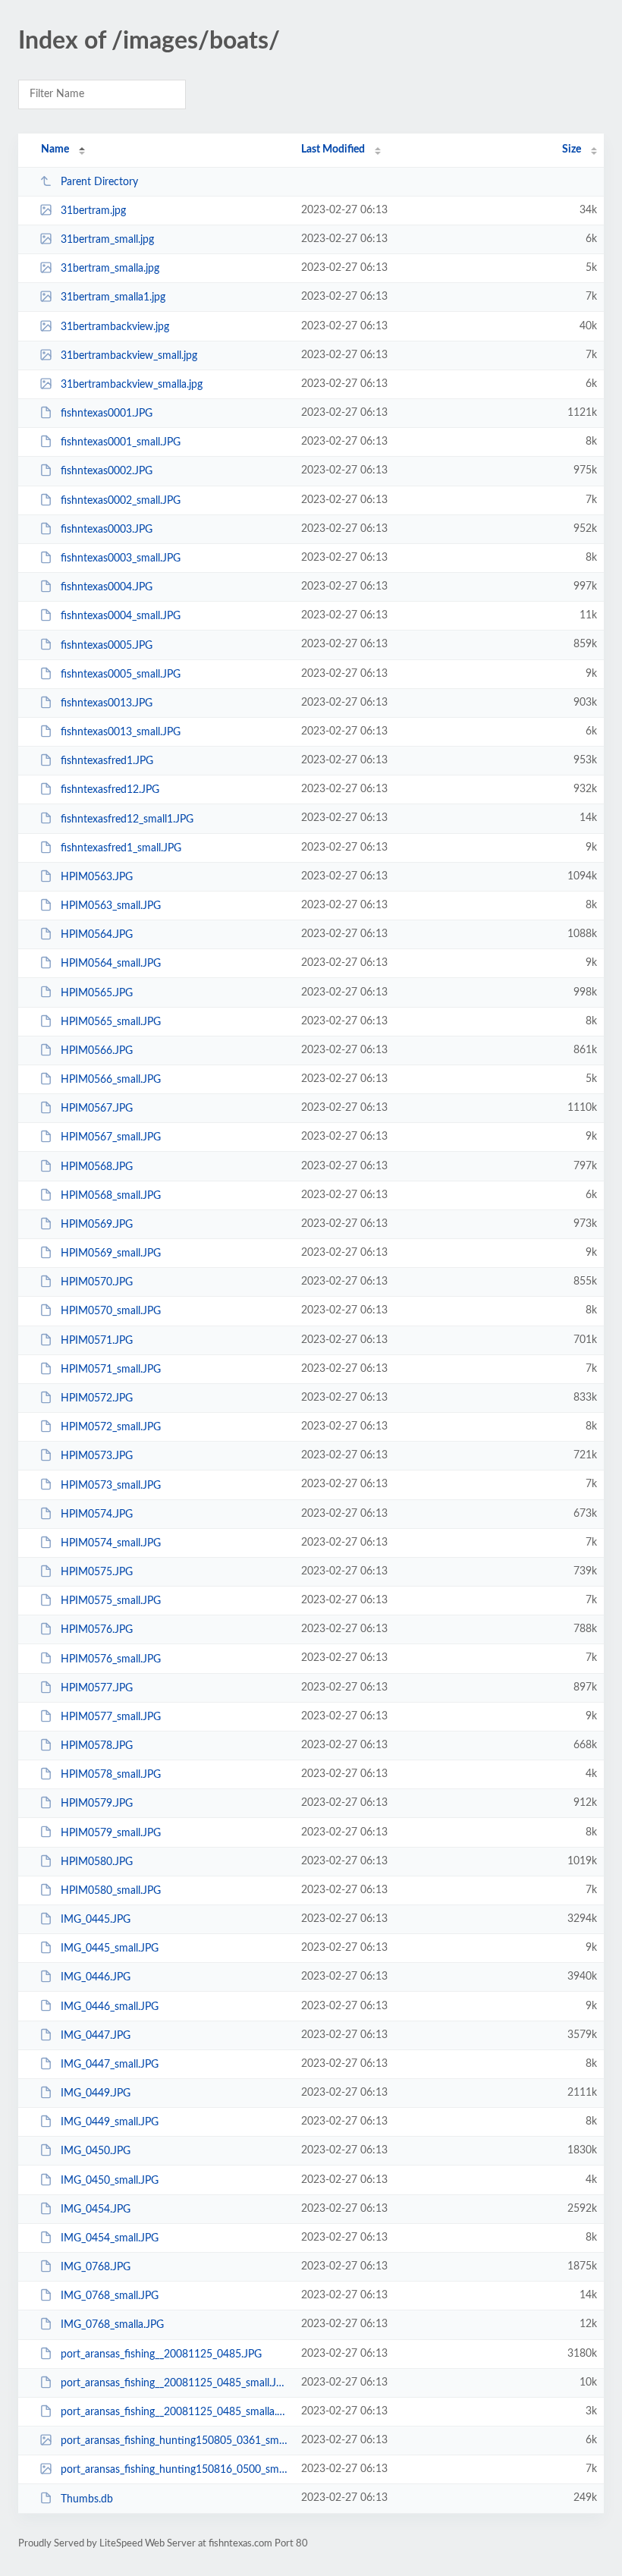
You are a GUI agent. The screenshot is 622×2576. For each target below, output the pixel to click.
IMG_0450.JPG (96, 2151)
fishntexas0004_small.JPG (121, 616)
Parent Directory (99, 182)
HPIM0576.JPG (97, 1630)
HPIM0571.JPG (97, 1341)
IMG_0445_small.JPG (110, 1949)
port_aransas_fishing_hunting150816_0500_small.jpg (174, 2470)
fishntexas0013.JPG (107, 703)
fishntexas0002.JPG (107, 471)
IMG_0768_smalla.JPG (112, 2325)
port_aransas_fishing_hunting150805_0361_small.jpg (174, 2441)
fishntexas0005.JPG (107, 645)
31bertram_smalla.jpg (110, 269)
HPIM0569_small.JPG (111, 1253)
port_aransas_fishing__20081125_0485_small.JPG (174, 2383)
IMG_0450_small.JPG (110, 2181)
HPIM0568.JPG (97, 1167)
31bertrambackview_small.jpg (129, 356)
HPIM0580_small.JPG (111, 1891)
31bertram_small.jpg (107, 240)
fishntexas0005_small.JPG (121, 675)
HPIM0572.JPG (97, 1398)
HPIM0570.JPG (97, 1282)
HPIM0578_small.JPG (111, 1775)
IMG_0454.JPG (96, 2210)
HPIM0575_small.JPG (111, 1601)
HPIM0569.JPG (97, 1225)
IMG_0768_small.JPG (110, 2296)
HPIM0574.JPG (97, 1514)
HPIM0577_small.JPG (111, 1717)
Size (572, 149)
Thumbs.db (87, 2499)
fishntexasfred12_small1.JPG (127, 819)
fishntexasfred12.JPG (110, 790)
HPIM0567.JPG (97, 1109)
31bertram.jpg (93, 211)
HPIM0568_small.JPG (111, 1196)
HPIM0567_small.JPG (111, 1137)
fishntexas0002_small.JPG (121, 501)
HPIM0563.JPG (97, 877)
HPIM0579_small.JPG (111, 1832)
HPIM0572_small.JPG (111, 1427)
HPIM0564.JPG (97, 935)
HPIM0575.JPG (97, 1572)
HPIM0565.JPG (97, 992)
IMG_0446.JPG (96, 1977)
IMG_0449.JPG (96, 2093)
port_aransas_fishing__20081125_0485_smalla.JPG (174, 2412)
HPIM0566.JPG (97, 1051)
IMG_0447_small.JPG (110, 2065)
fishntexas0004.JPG (107, 587)
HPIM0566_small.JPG (111, 1080)
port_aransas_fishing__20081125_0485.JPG (161, 2354)
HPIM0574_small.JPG (111, 1543)
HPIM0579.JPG (97, 1804)
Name (55, 149)
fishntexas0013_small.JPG (121, 732)
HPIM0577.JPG (97, 1688)
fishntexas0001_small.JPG (121, 442)
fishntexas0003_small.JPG (121, 558)
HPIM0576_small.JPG (111, 1659)
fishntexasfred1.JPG (107, 761)
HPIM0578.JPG (97, 1746)
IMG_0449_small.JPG (110, 2122)
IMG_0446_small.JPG (110, 2006)
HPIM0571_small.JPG (111, 1370)
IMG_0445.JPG (96, 1920)
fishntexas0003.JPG (107, 530)
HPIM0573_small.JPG (111, 1485)
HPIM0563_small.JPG (111, 906)
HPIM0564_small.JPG (111, 964)
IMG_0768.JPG (96, 2267)
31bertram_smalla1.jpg (113, 297)
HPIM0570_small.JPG (111, 1311)
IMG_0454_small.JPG (110, 2238)
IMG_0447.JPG (96, 2036)
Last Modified (333, 149)
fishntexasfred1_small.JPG (121, 848)
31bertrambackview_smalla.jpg (132, 385)
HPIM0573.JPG (97, 1456)
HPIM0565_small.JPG (111, 1022)
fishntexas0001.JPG (107, 414)
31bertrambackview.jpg (115, 327)
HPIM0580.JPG (97, 1862)
